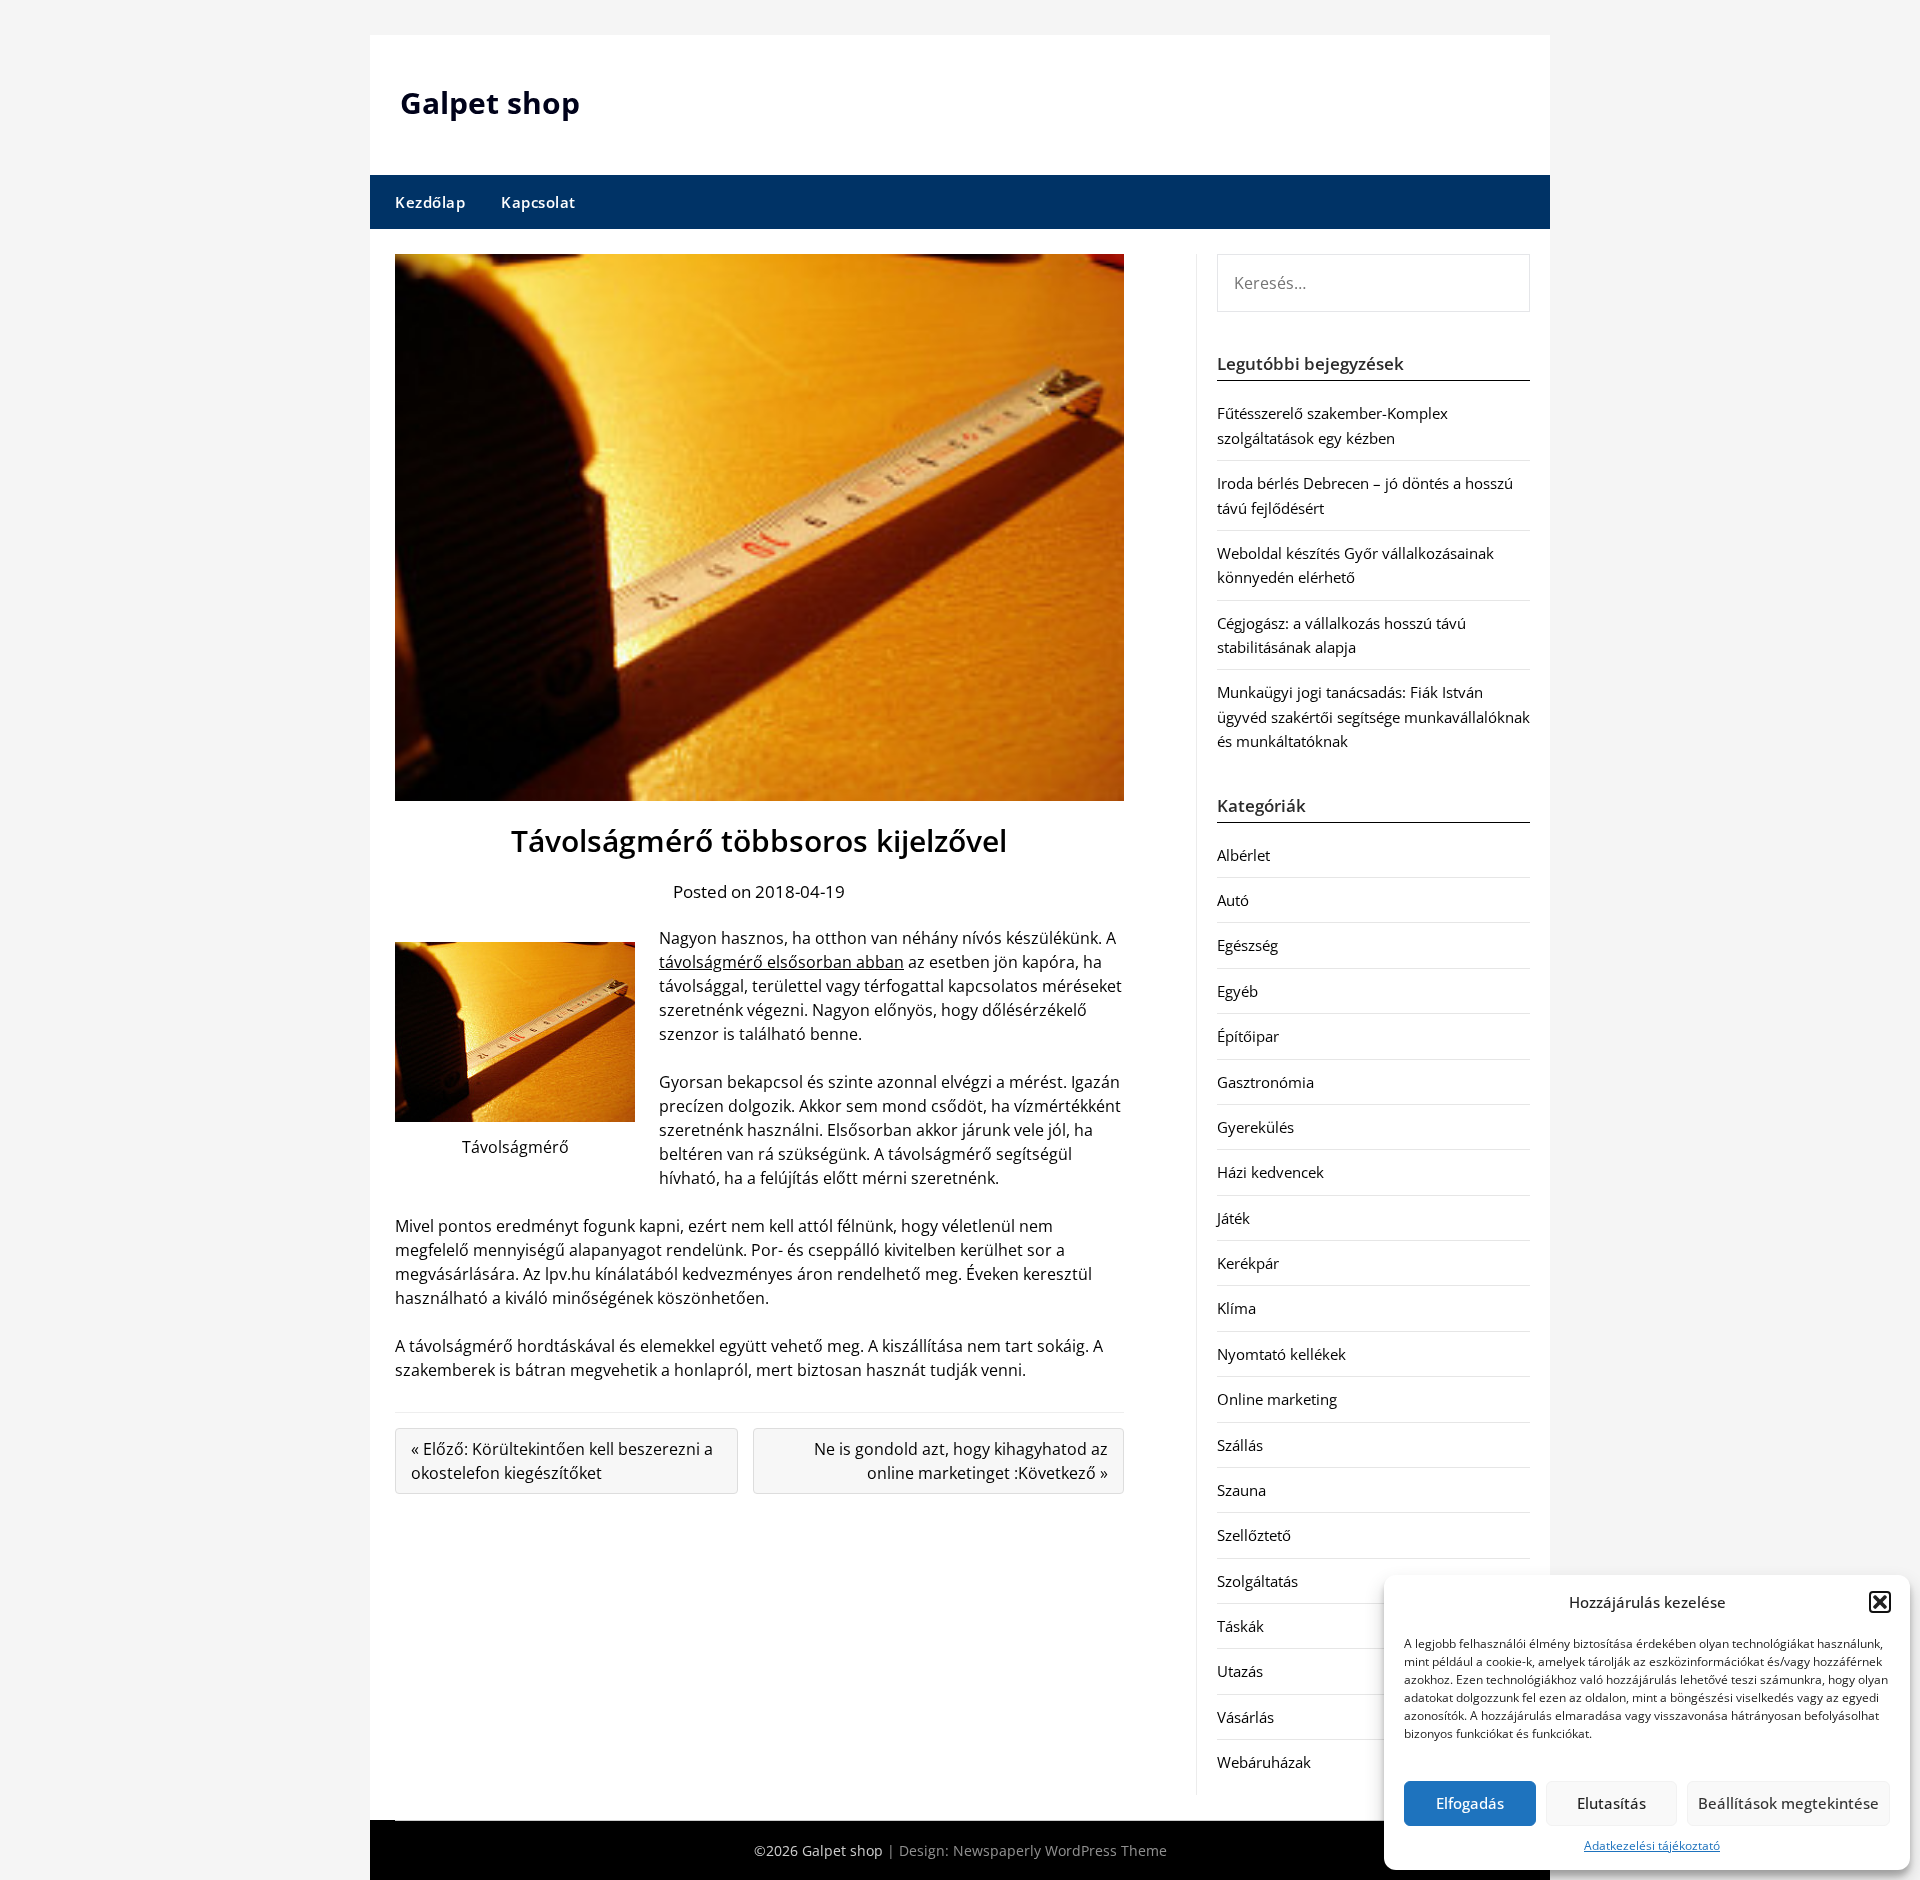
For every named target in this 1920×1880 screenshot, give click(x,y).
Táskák (1240, 1626)
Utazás (1240, 1671)
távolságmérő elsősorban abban (781, 962)
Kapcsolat (538, 202)
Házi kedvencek (1270, 1172)
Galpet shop (490, 102)
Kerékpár (1248, 1263)
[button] (1880, 1602)
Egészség (1247, 945)
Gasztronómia (1265, 1082)
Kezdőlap (430, 202)
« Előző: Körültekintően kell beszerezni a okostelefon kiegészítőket (562, 1461)
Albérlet (1243, 855)
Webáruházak (1264, 1762)
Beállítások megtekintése (1788, 1803)
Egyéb (1237, 991)
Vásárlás (1245, 1717)
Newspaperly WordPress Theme (1060, 1850)
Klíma (1236, 1308)
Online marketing (1277, 1399)
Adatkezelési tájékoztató (1652, 1845)
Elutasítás (1611, 1803)
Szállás (1240, 1445)
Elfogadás (1470, 1803)
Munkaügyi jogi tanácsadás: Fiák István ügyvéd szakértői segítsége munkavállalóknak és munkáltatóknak (1373, 716)
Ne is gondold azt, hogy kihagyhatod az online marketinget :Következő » (961, 1461)
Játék (1233, 1218)
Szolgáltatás (1257, 1581)
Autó (1233, 900)
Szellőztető (1254, 1535)
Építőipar (1248, 1036)
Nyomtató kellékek (1281, 1354)
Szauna (1241, 1490)
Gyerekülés (1255, 1127)
